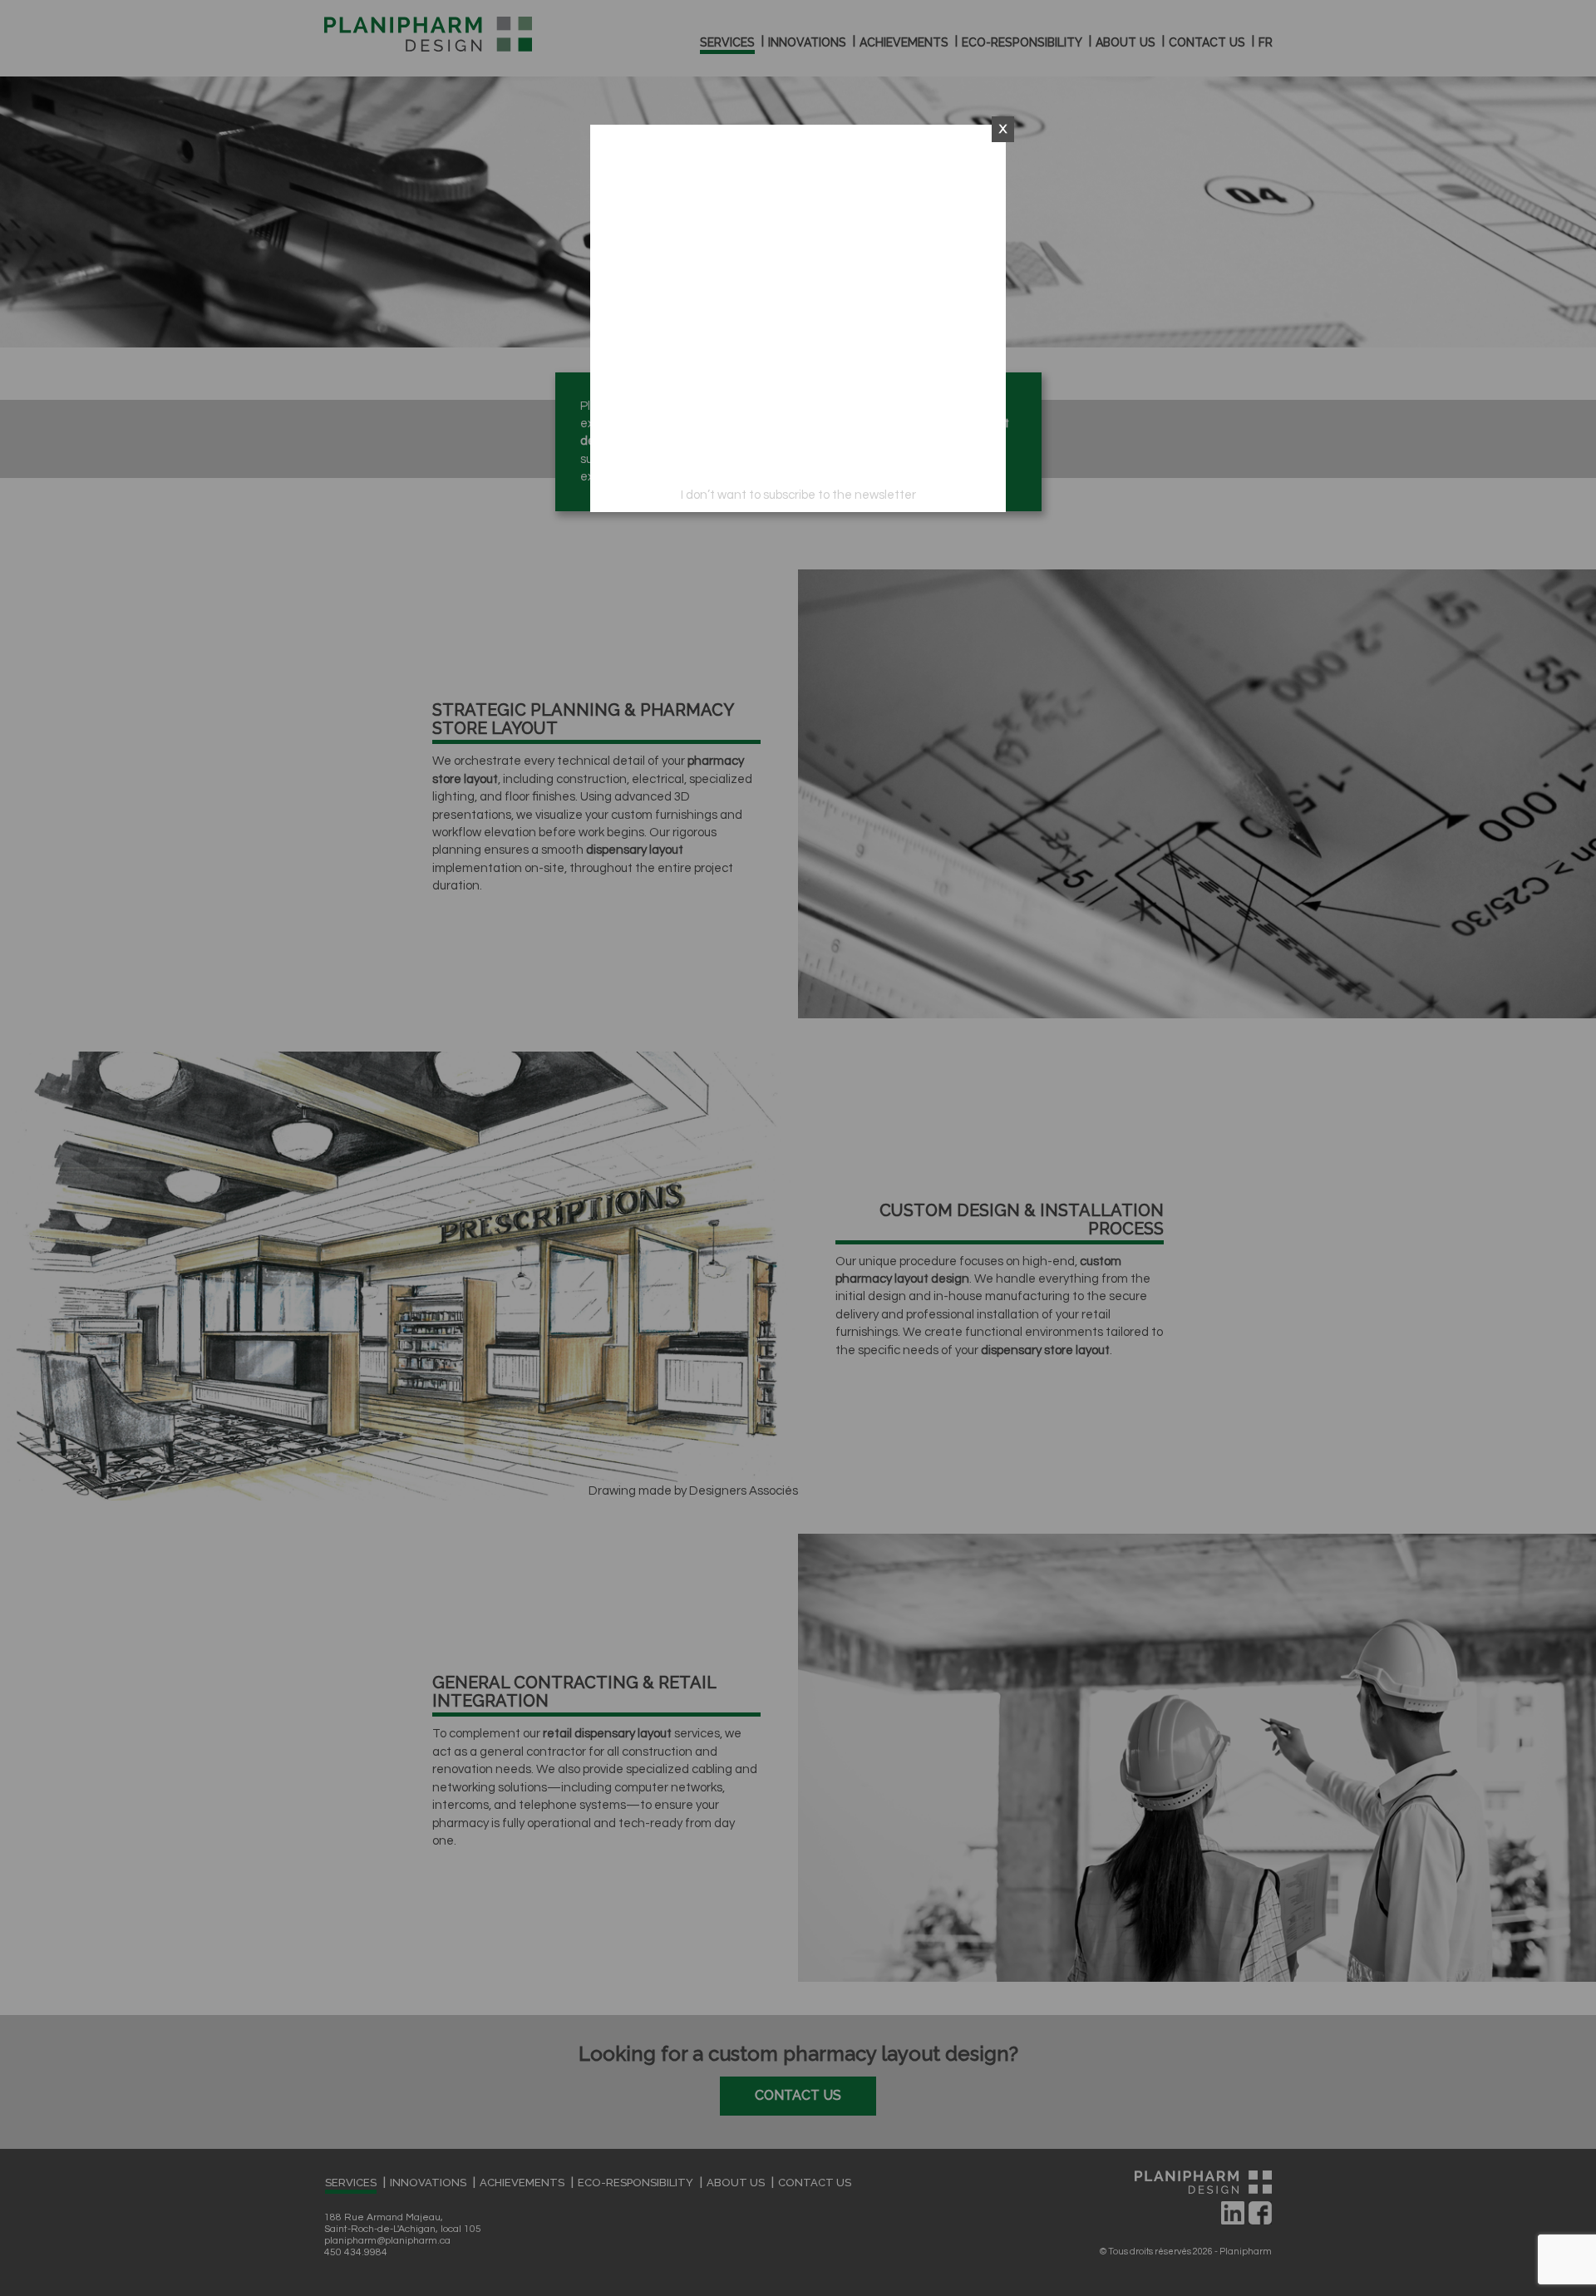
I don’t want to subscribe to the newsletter (798, 495)
